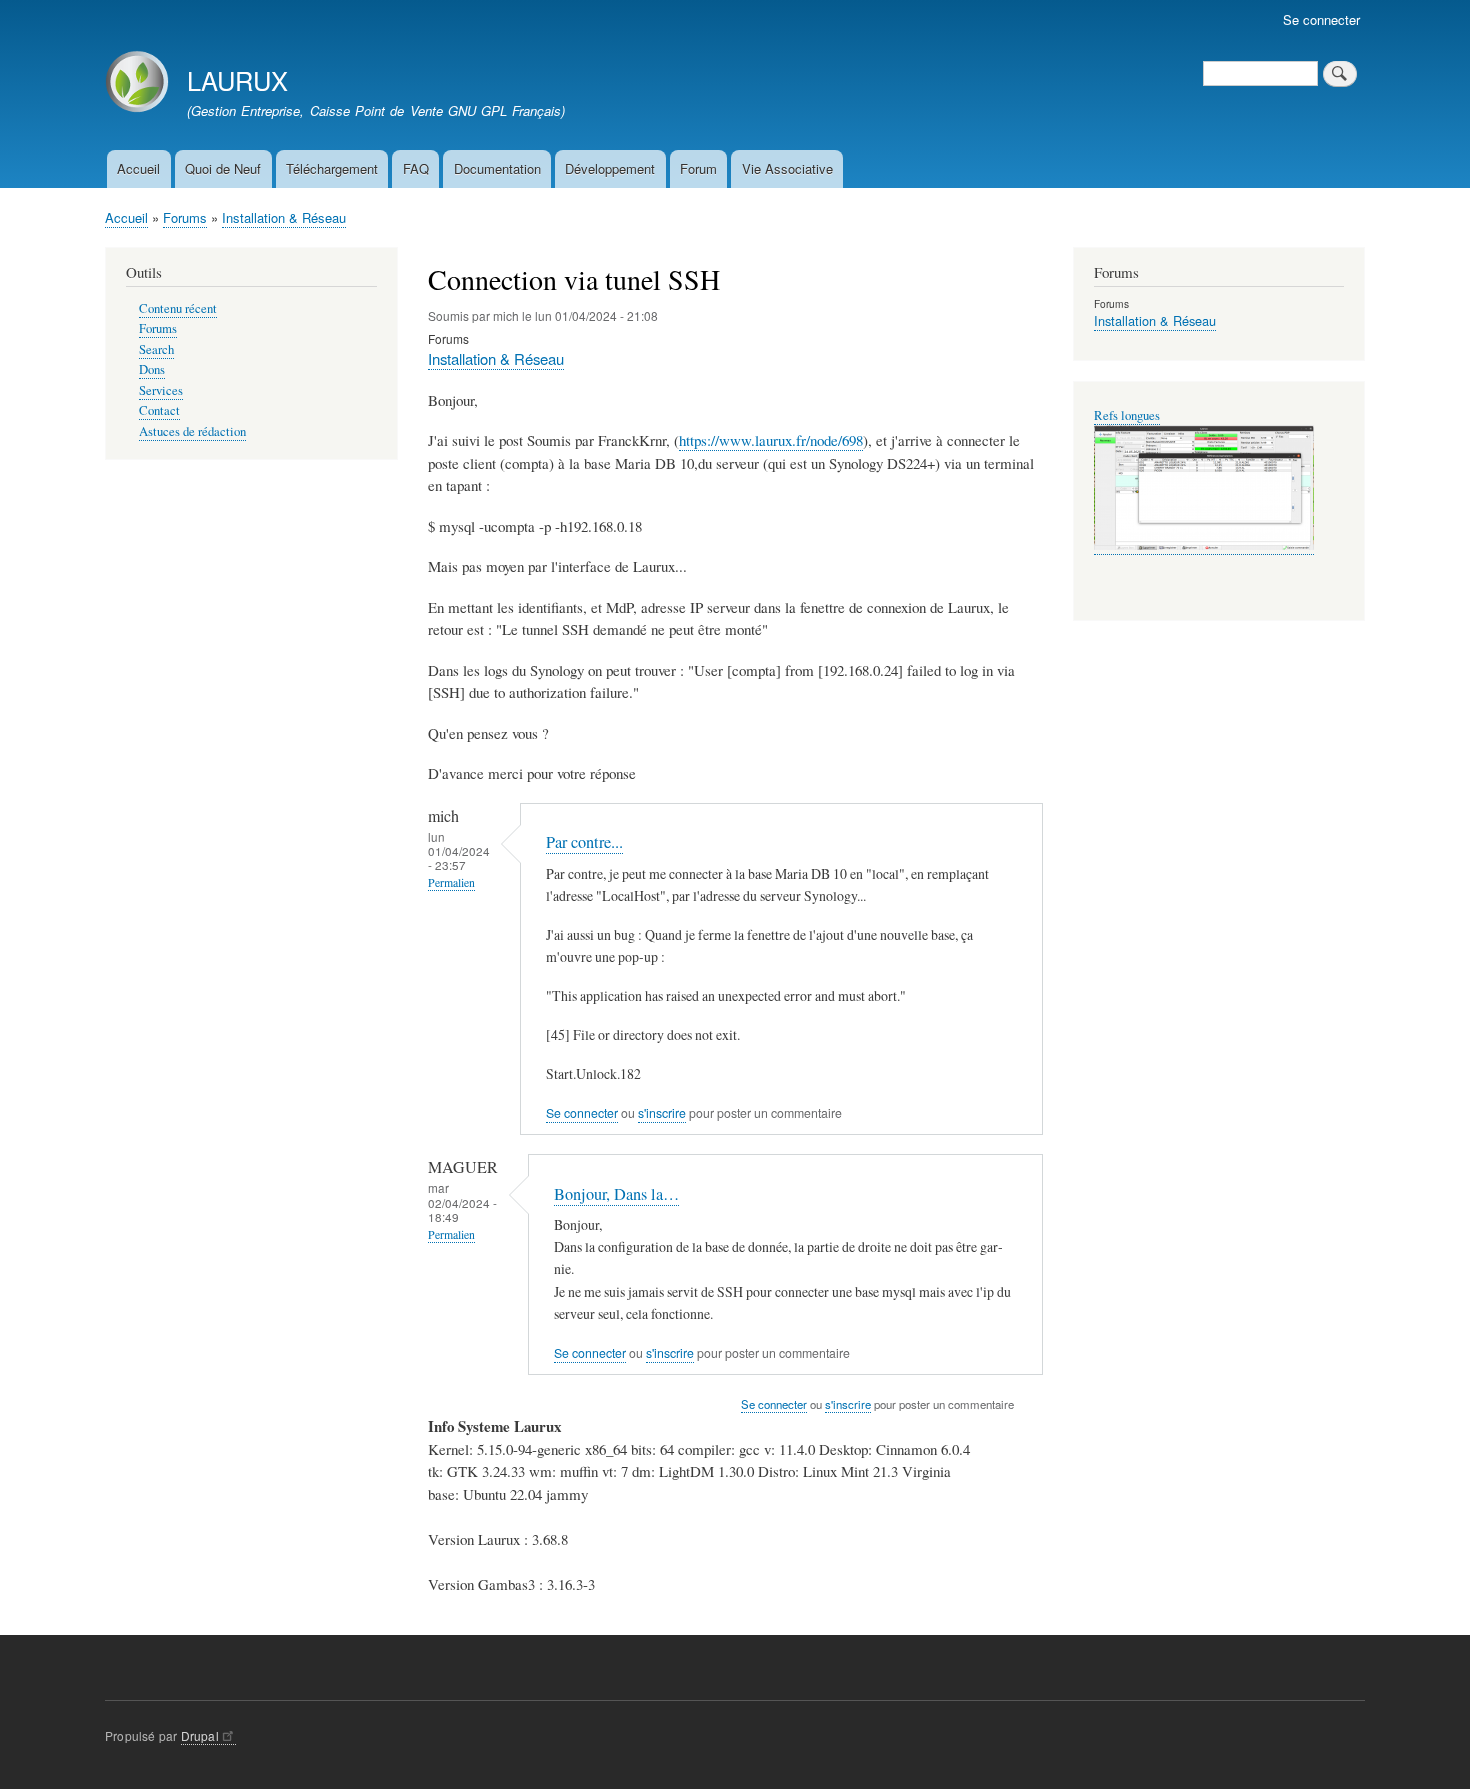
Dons (152, 369)
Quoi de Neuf (223, 168)
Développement (610, 168)
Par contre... (584, 842)
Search (156, 349)
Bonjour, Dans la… (616, 1194)
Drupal (200, 1735)
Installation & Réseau (284, 217)
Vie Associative (787, 168)
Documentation (497, 168)
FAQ (416, 168)
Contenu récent (178, 308)
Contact (159, 410)
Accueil (138, 168)
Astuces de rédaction (192, 431)
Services (161, 390)
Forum (698, 168)
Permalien (451, 882)
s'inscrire (662, 1113)
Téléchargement (332, 168)
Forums (185, 217)
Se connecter (1321, 19)
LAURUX (237, 80)
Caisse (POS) (1128, 415)
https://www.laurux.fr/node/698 (771, 440)
